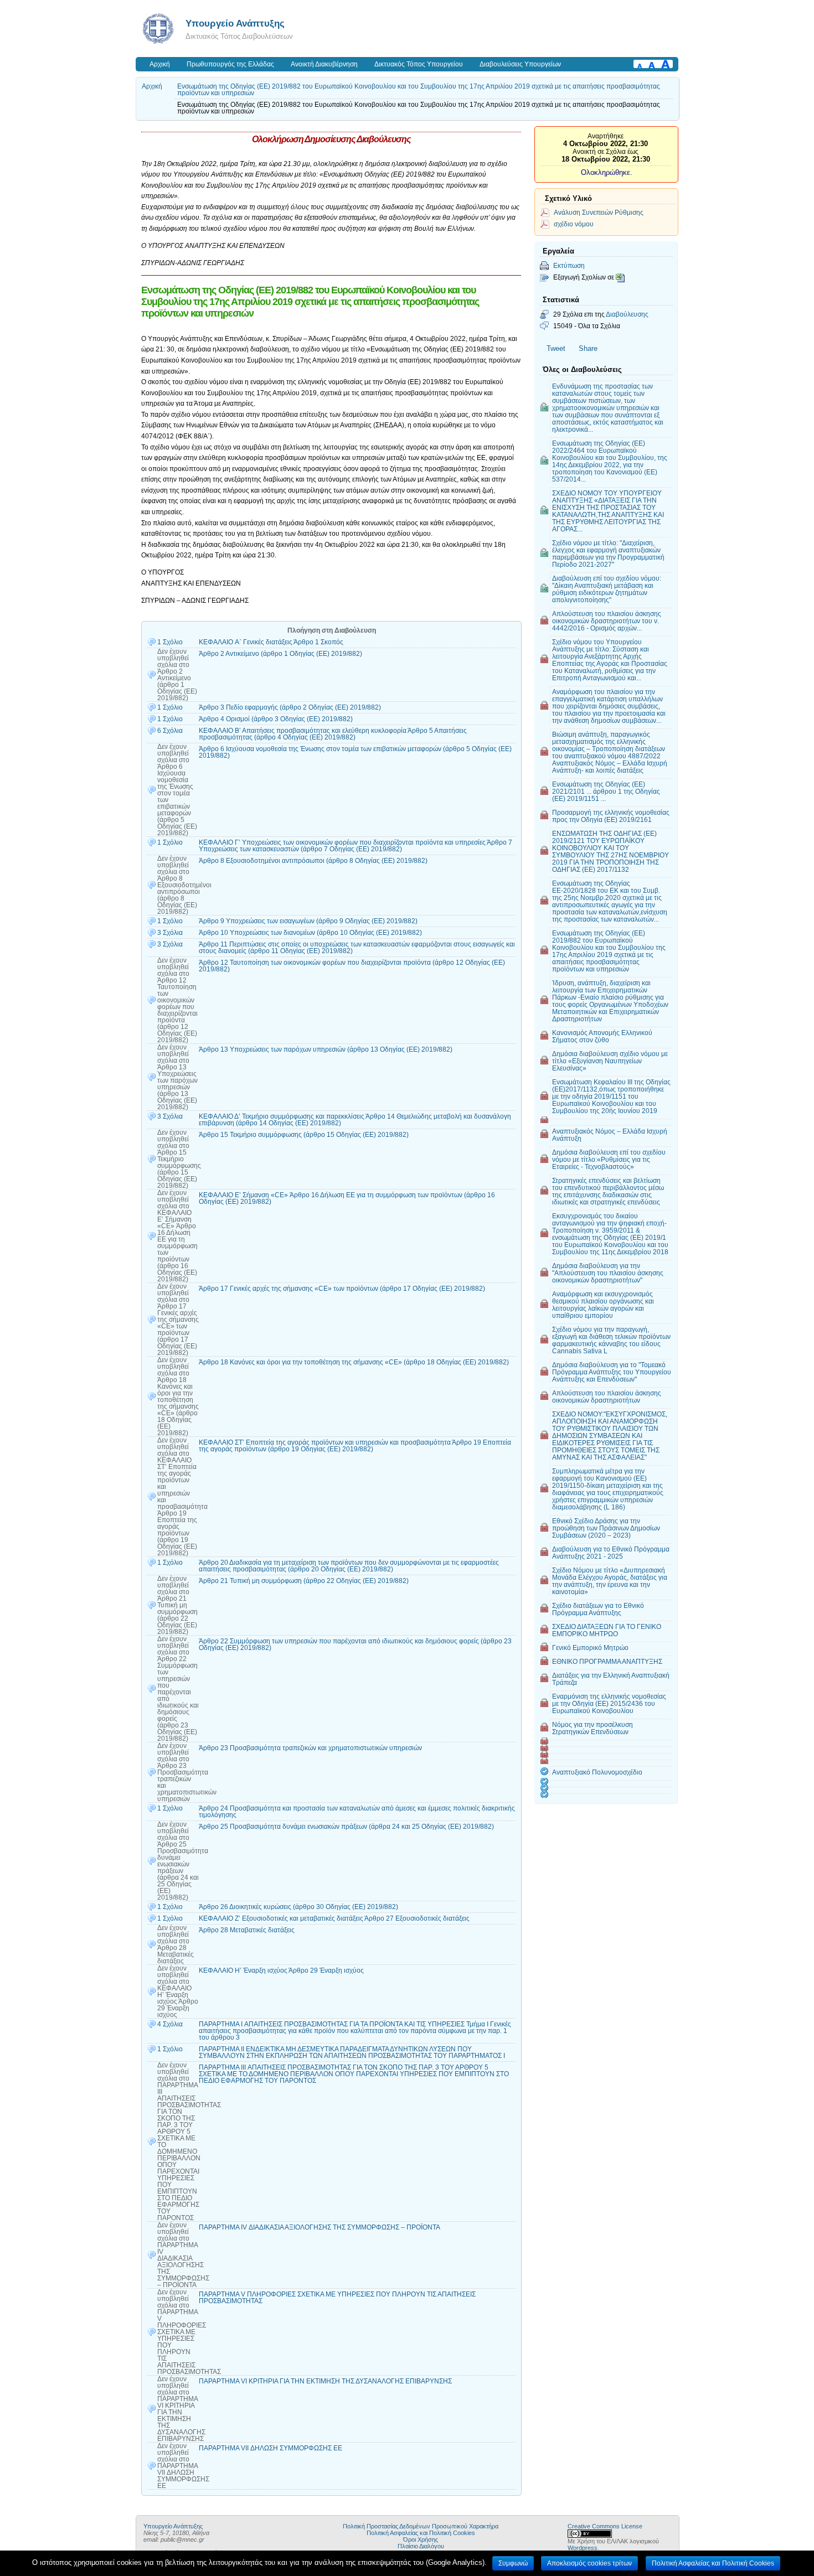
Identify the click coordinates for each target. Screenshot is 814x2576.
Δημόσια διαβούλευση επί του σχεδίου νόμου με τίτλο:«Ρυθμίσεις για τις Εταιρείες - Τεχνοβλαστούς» (609, 1159)
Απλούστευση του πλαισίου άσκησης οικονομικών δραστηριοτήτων (607, 1396)
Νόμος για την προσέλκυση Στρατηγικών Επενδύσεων (593, 1728)
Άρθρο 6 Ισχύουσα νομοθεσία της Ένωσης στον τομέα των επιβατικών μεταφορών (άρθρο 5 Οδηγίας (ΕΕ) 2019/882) (355, 752)
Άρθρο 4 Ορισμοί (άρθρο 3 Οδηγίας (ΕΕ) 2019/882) (276, 719)
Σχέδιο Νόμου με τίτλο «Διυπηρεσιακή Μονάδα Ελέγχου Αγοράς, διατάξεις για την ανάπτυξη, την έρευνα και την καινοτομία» (610, 1581)
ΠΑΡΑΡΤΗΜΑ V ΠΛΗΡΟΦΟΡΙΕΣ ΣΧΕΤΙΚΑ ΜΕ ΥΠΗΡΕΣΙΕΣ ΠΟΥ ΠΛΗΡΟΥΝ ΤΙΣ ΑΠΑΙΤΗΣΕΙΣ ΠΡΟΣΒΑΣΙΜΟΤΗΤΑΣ (337, 2298)
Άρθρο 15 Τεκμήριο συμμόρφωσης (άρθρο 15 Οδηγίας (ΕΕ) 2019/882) (304, 1135)
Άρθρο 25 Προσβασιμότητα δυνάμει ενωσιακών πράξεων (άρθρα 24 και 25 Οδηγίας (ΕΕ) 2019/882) (346, 1827)
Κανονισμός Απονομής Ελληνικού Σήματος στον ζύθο (602, 1036)
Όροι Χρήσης (421, 2539)
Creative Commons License (605, 2526)
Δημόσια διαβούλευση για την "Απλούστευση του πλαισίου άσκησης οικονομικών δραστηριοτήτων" (608, 1273)
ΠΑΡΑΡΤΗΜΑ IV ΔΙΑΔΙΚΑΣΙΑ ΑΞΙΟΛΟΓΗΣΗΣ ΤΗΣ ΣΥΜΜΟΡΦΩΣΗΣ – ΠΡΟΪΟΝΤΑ (320, 2227)
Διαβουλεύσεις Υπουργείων (520, 64)
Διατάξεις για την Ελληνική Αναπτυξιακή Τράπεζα (611, 1679)
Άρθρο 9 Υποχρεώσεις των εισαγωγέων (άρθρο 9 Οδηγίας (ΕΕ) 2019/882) (308, 921)
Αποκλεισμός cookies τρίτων (589, 2563)
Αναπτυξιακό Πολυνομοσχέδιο (597, 1772)
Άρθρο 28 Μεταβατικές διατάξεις (247, 1930)
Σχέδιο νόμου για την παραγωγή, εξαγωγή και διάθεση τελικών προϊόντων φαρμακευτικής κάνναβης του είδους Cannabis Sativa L (611, 1340)
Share (588, 348)
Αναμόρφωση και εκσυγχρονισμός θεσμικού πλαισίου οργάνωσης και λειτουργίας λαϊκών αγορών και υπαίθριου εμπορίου (603, 1305)
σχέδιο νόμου (574, 224)
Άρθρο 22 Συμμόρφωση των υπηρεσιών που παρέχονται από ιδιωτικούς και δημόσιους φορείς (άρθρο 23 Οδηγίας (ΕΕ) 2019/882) (355, 1644)
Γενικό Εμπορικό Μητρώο (590, 1647)
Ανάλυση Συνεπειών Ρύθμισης (599, 212)
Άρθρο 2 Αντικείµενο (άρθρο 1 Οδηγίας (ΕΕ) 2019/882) (280, 654)
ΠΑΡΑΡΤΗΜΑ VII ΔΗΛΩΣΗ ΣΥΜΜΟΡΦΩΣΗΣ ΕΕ (271, 2448)
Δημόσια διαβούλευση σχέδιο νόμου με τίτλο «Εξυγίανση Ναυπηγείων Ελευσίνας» (610, 1061)
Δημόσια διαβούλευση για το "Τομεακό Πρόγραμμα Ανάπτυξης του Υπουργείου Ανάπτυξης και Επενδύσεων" (612, 1372)
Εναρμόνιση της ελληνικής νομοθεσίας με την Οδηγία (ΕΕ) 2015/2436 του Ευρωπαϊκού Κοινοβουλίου (609, 1703)
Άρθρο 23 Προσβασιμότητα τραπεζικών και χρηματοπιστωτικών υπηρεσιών (310, 1748)
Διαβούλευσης (627, 314)
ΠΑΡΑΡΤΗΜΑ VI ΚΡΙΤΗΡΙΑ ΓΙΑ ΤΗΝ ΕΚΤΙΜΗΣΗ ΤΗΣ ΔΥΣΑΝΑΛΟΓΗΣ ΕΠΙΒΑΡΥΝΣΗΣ (325, 2381)
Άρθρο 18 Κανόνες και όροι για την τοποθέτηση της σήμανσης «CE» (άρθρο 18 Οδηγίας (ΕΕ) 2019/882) (354, 1362)
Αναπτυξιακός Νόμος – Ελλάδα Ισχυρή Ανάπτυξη (610, 1135)
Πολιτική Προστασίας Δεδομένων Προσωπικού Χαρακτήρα (421, 2526)
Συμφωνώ (513, 2563)
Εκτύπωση (569, 265)
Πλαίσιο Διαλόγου (421, 2546)
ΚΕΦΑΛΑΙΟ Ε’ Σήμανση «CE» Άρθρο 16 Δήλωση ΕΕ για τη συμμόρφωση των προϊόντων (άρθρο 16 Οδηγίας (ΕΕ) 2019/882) (347, 1198)
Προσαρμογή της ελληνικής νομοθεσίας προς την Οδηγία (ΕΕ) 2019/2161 (611, 816)
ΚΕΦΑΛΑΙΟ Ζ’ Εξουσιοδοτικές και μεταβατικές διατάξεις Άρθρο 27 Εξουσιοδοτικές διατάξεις (334, 1918)
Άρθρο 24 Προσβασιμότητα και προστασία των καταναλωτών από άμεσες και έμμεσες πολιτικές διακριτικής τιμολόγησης (357, 1812)
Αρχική (160, 64)
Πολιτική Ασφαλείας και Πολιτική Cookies (421, 2533)
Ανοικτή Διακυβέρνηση (324, 64)
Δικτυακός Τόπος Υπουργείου (419, 64)
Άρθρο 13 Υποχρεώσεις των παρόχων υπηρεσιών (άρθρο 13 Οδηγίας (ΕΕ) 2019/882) (326, 1049)
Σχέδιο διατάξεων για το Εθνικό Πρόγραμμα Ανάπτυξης (598, 1609)
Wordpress (583, 2548)
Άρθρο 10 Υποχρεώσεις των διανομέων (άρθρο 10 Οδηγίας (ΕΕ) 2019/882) (310, 933)
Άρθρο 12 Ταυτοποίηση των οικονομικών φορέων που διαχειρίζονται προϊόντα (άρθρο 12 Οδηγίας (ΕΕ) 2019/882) (352, 966)
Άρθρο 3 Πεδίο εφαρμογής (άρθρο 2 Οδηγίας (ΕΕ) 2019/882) (290, 707)
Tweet (556, 348)
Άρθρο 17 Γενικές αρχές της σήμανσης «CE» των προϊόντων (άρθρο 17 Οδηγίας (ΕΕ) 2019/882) (342, 1289)
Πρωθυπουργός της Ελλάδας (230, 64)
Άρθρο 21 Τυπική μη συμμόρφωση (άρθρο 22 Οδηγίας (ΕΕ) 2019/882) (304, 1581)
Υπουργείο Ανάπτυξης (235, 23)
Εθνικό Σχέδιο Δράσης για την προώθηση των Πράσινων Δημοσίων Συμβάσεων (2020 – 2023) (606, 1528)
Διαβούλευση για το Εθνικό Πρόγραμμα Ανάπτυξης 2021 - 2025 (611, 1553)
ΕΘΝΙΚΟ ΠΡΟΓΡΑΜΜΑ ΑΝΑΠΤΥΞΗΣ (607, 1661)
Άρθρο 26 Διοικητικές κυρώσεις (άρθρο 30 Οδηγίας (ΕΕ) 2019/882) (298, 1907)
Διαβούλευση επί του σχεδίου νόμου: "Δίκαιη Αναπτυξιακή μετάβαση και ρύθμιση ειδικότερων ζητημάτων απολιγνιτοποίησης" (607, 589)
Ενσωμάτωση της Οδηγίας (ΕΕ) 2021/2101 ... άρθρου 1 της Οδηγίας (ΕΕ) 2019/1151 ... (606, 791)
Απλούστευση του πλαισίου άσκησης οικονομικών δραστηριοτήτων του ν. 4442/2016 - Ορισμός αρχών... (607, 621)
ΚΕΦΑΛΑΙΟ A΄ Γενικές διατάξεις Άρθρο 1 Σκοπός (271, 642)
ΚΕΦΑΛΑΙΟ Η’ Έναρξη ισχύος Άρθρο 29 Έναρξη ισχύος (281, 1970)
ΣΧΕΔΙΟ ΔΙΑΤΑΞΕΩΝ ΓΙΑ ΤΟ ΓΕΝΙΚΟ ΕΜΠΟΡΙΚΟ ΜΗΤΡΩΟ (607, 1630)
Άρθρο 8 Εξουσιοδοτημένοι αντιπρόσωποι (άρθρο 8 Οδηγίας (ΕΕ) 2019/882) (313, 861)
